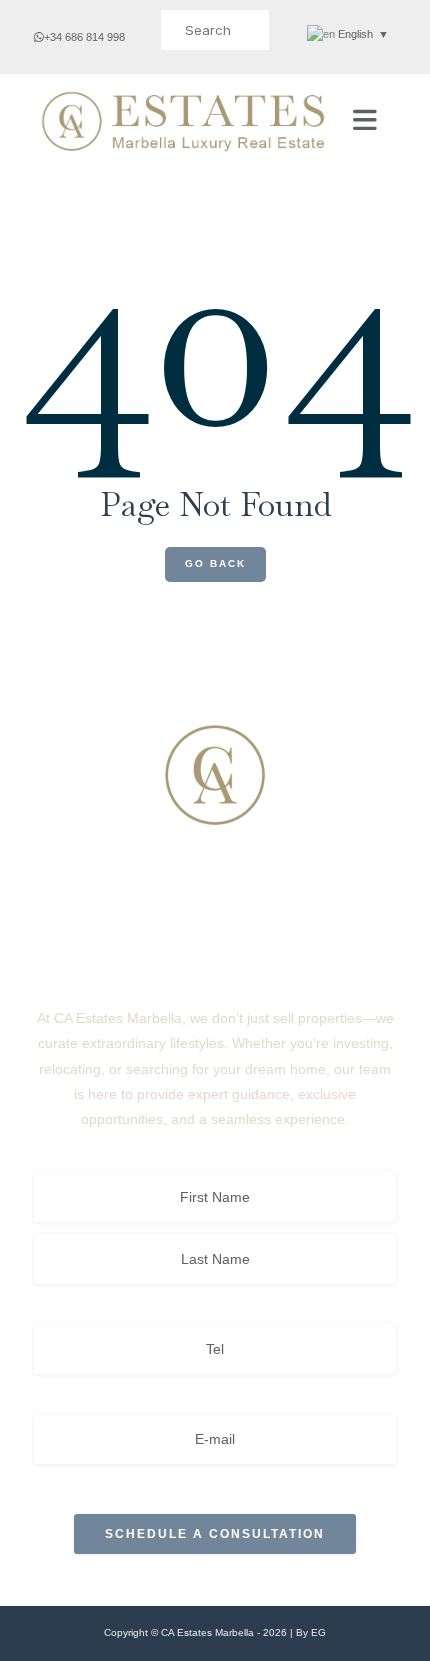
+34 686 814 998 (84, 37)
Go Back (215, 563)
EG (318, 1632)
